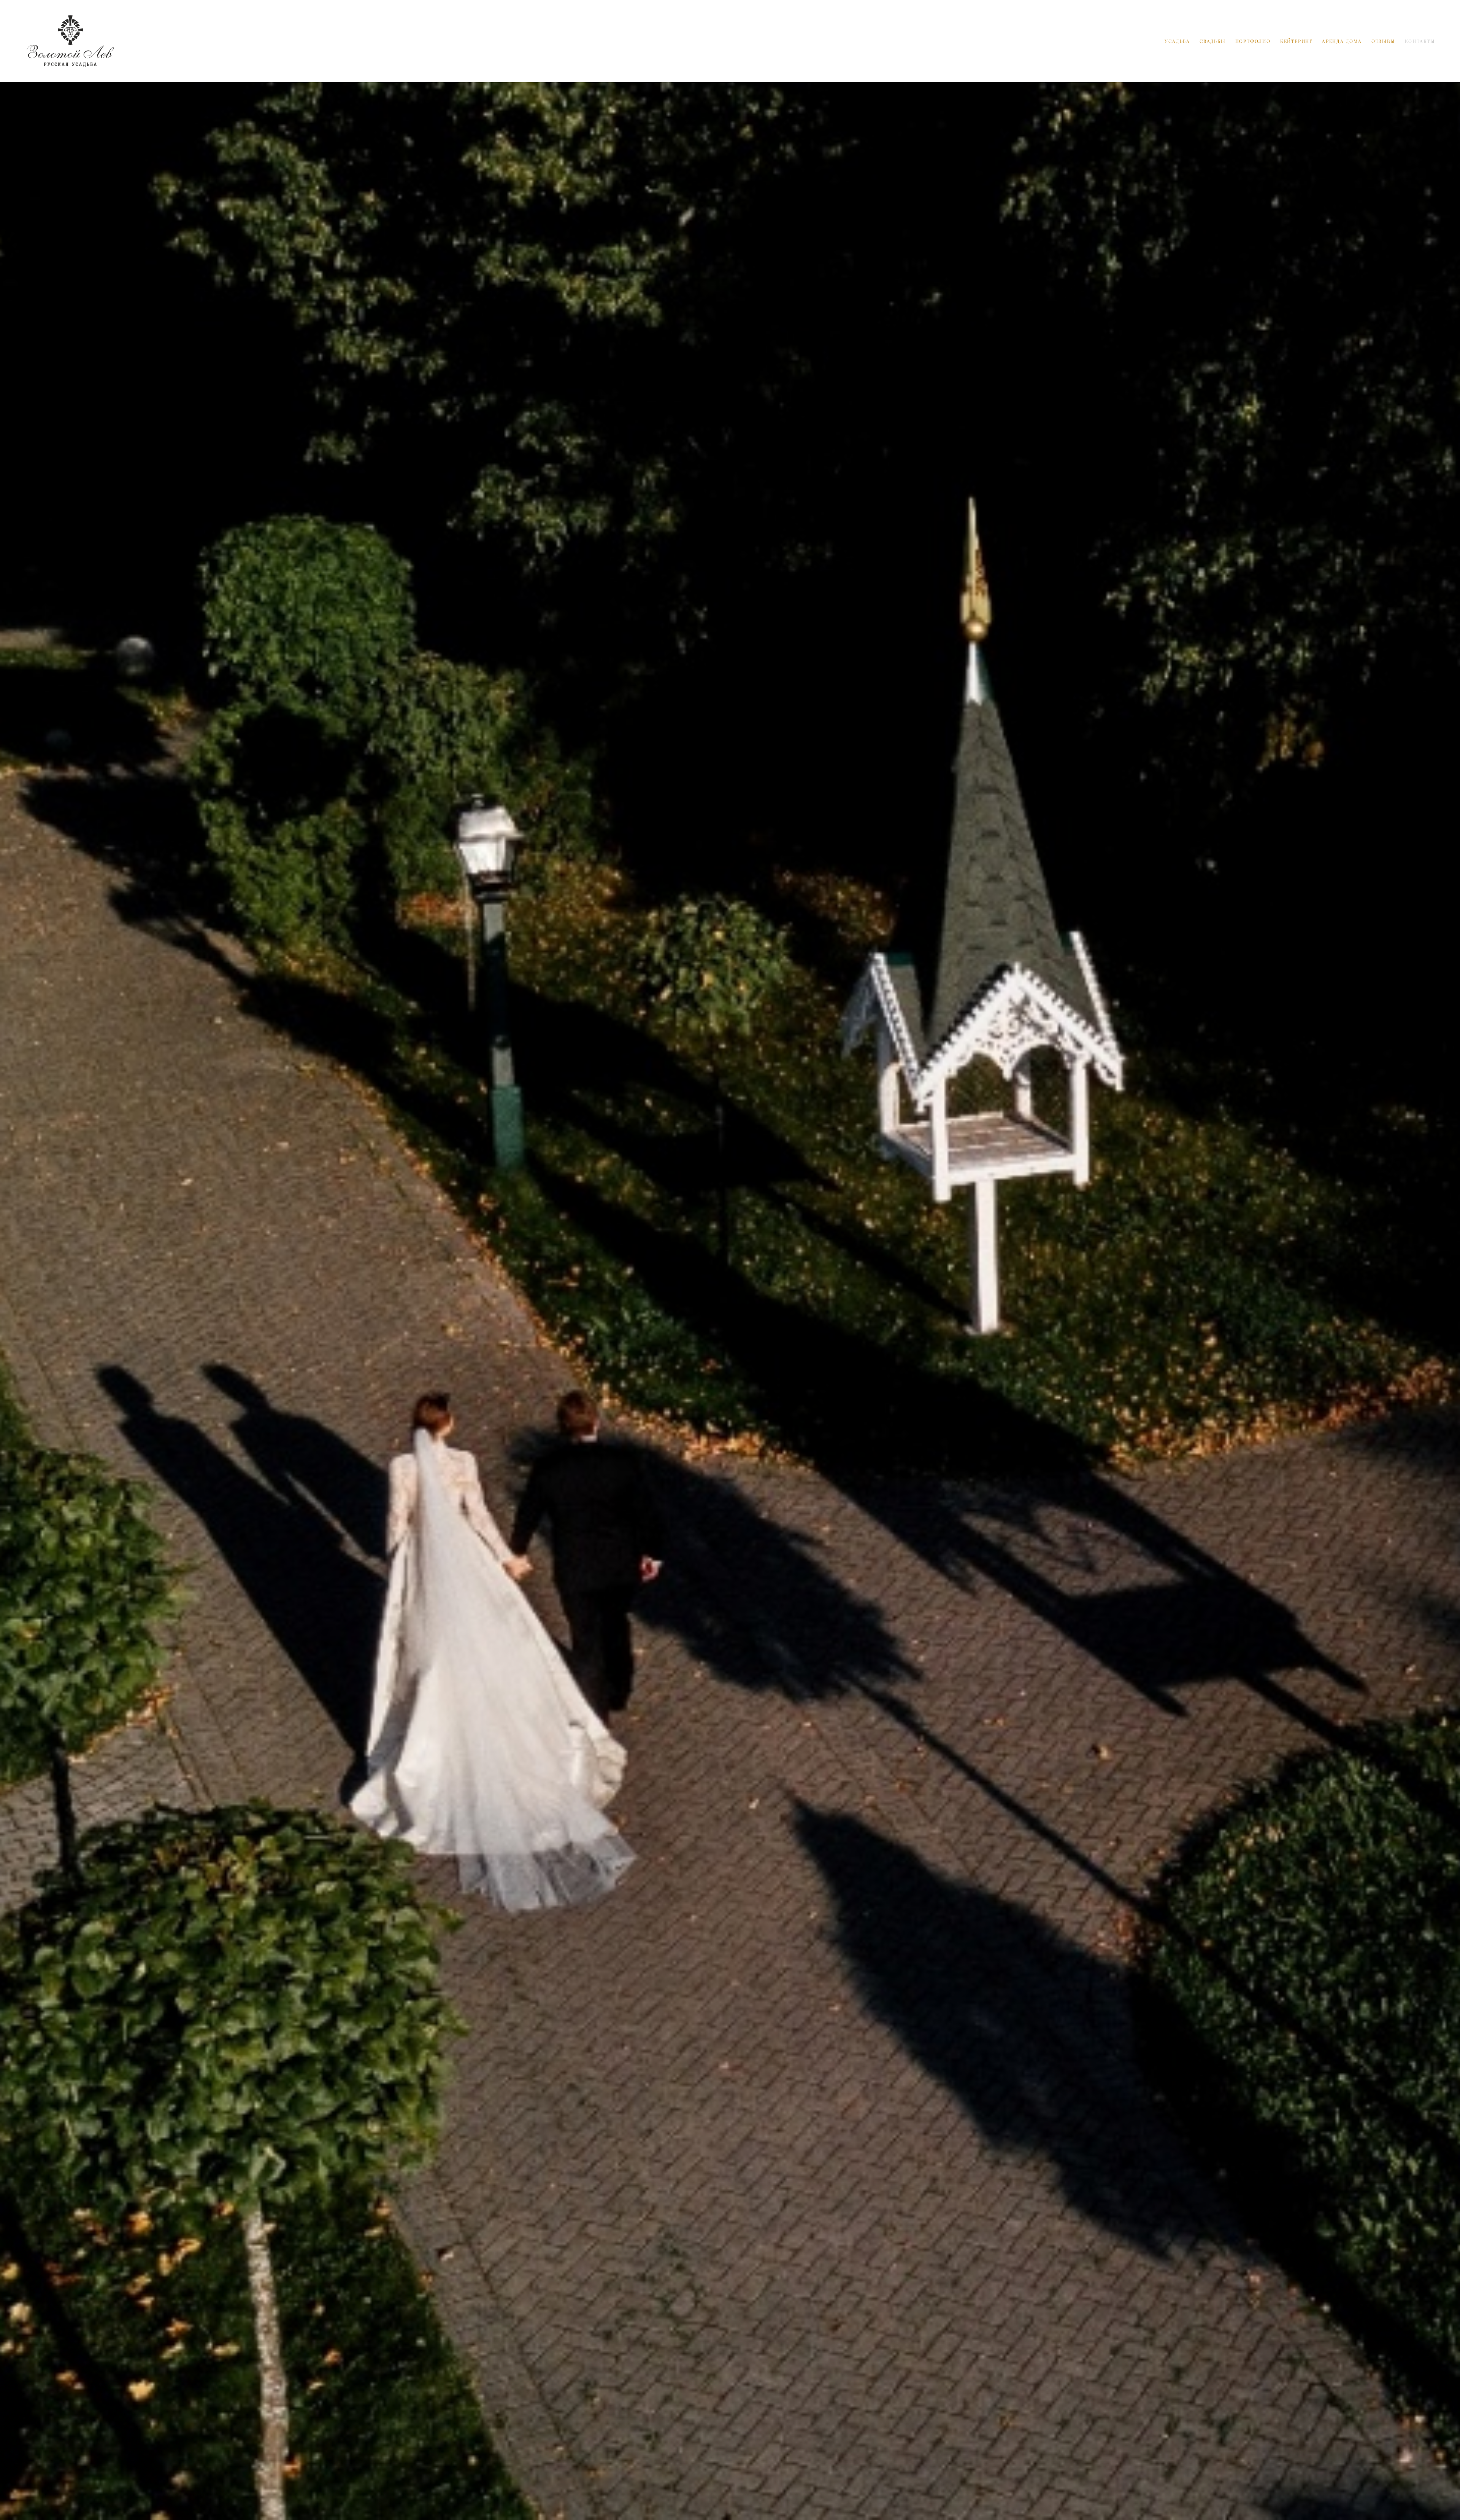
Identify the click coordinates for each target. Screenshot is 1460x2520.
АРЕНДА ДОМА (1342, 41)
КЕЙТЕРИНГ (1296, 41)
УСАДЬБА (1177, 41)
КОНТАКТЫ (1420, 41)
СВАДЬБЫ (1213, 41)
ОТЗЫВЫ (1383, 41)
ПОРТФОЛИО (1253, 41)
